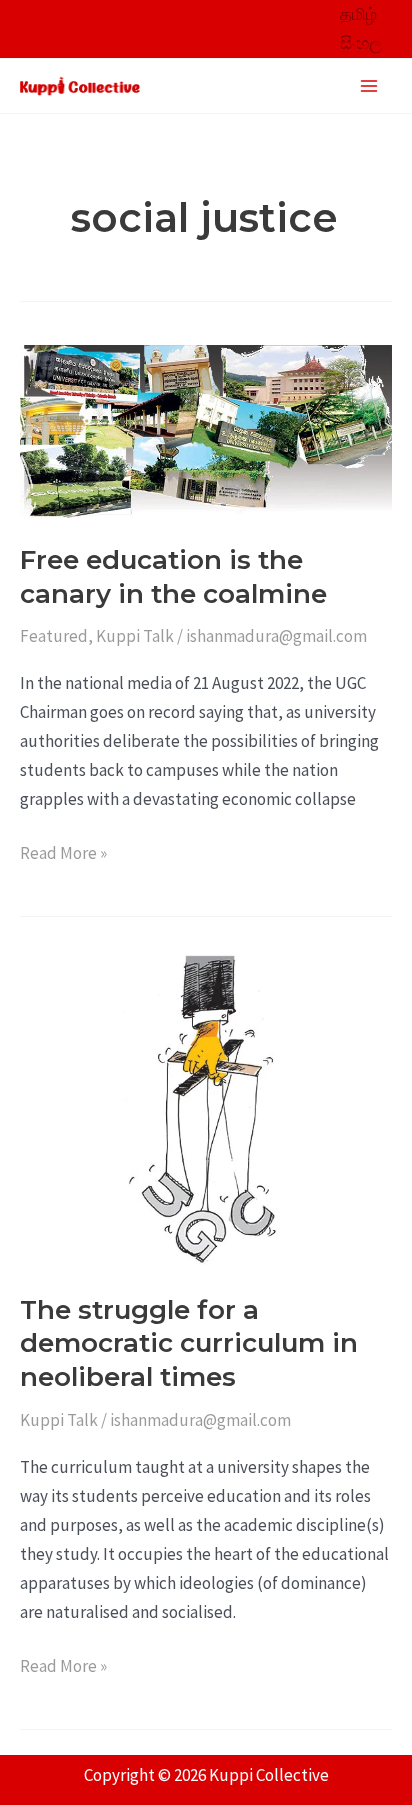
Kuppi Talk (135, 636)
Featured (54, 636)
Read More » (63, 851)
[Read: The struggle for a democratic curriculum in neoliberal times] (206, 1108)
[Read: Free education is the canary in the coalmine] (206, 430)
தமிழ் (358, 14)
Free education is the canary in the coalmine (173, 577)
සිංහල (361, 43)
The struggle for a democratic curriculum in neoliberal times (189, 1344)
